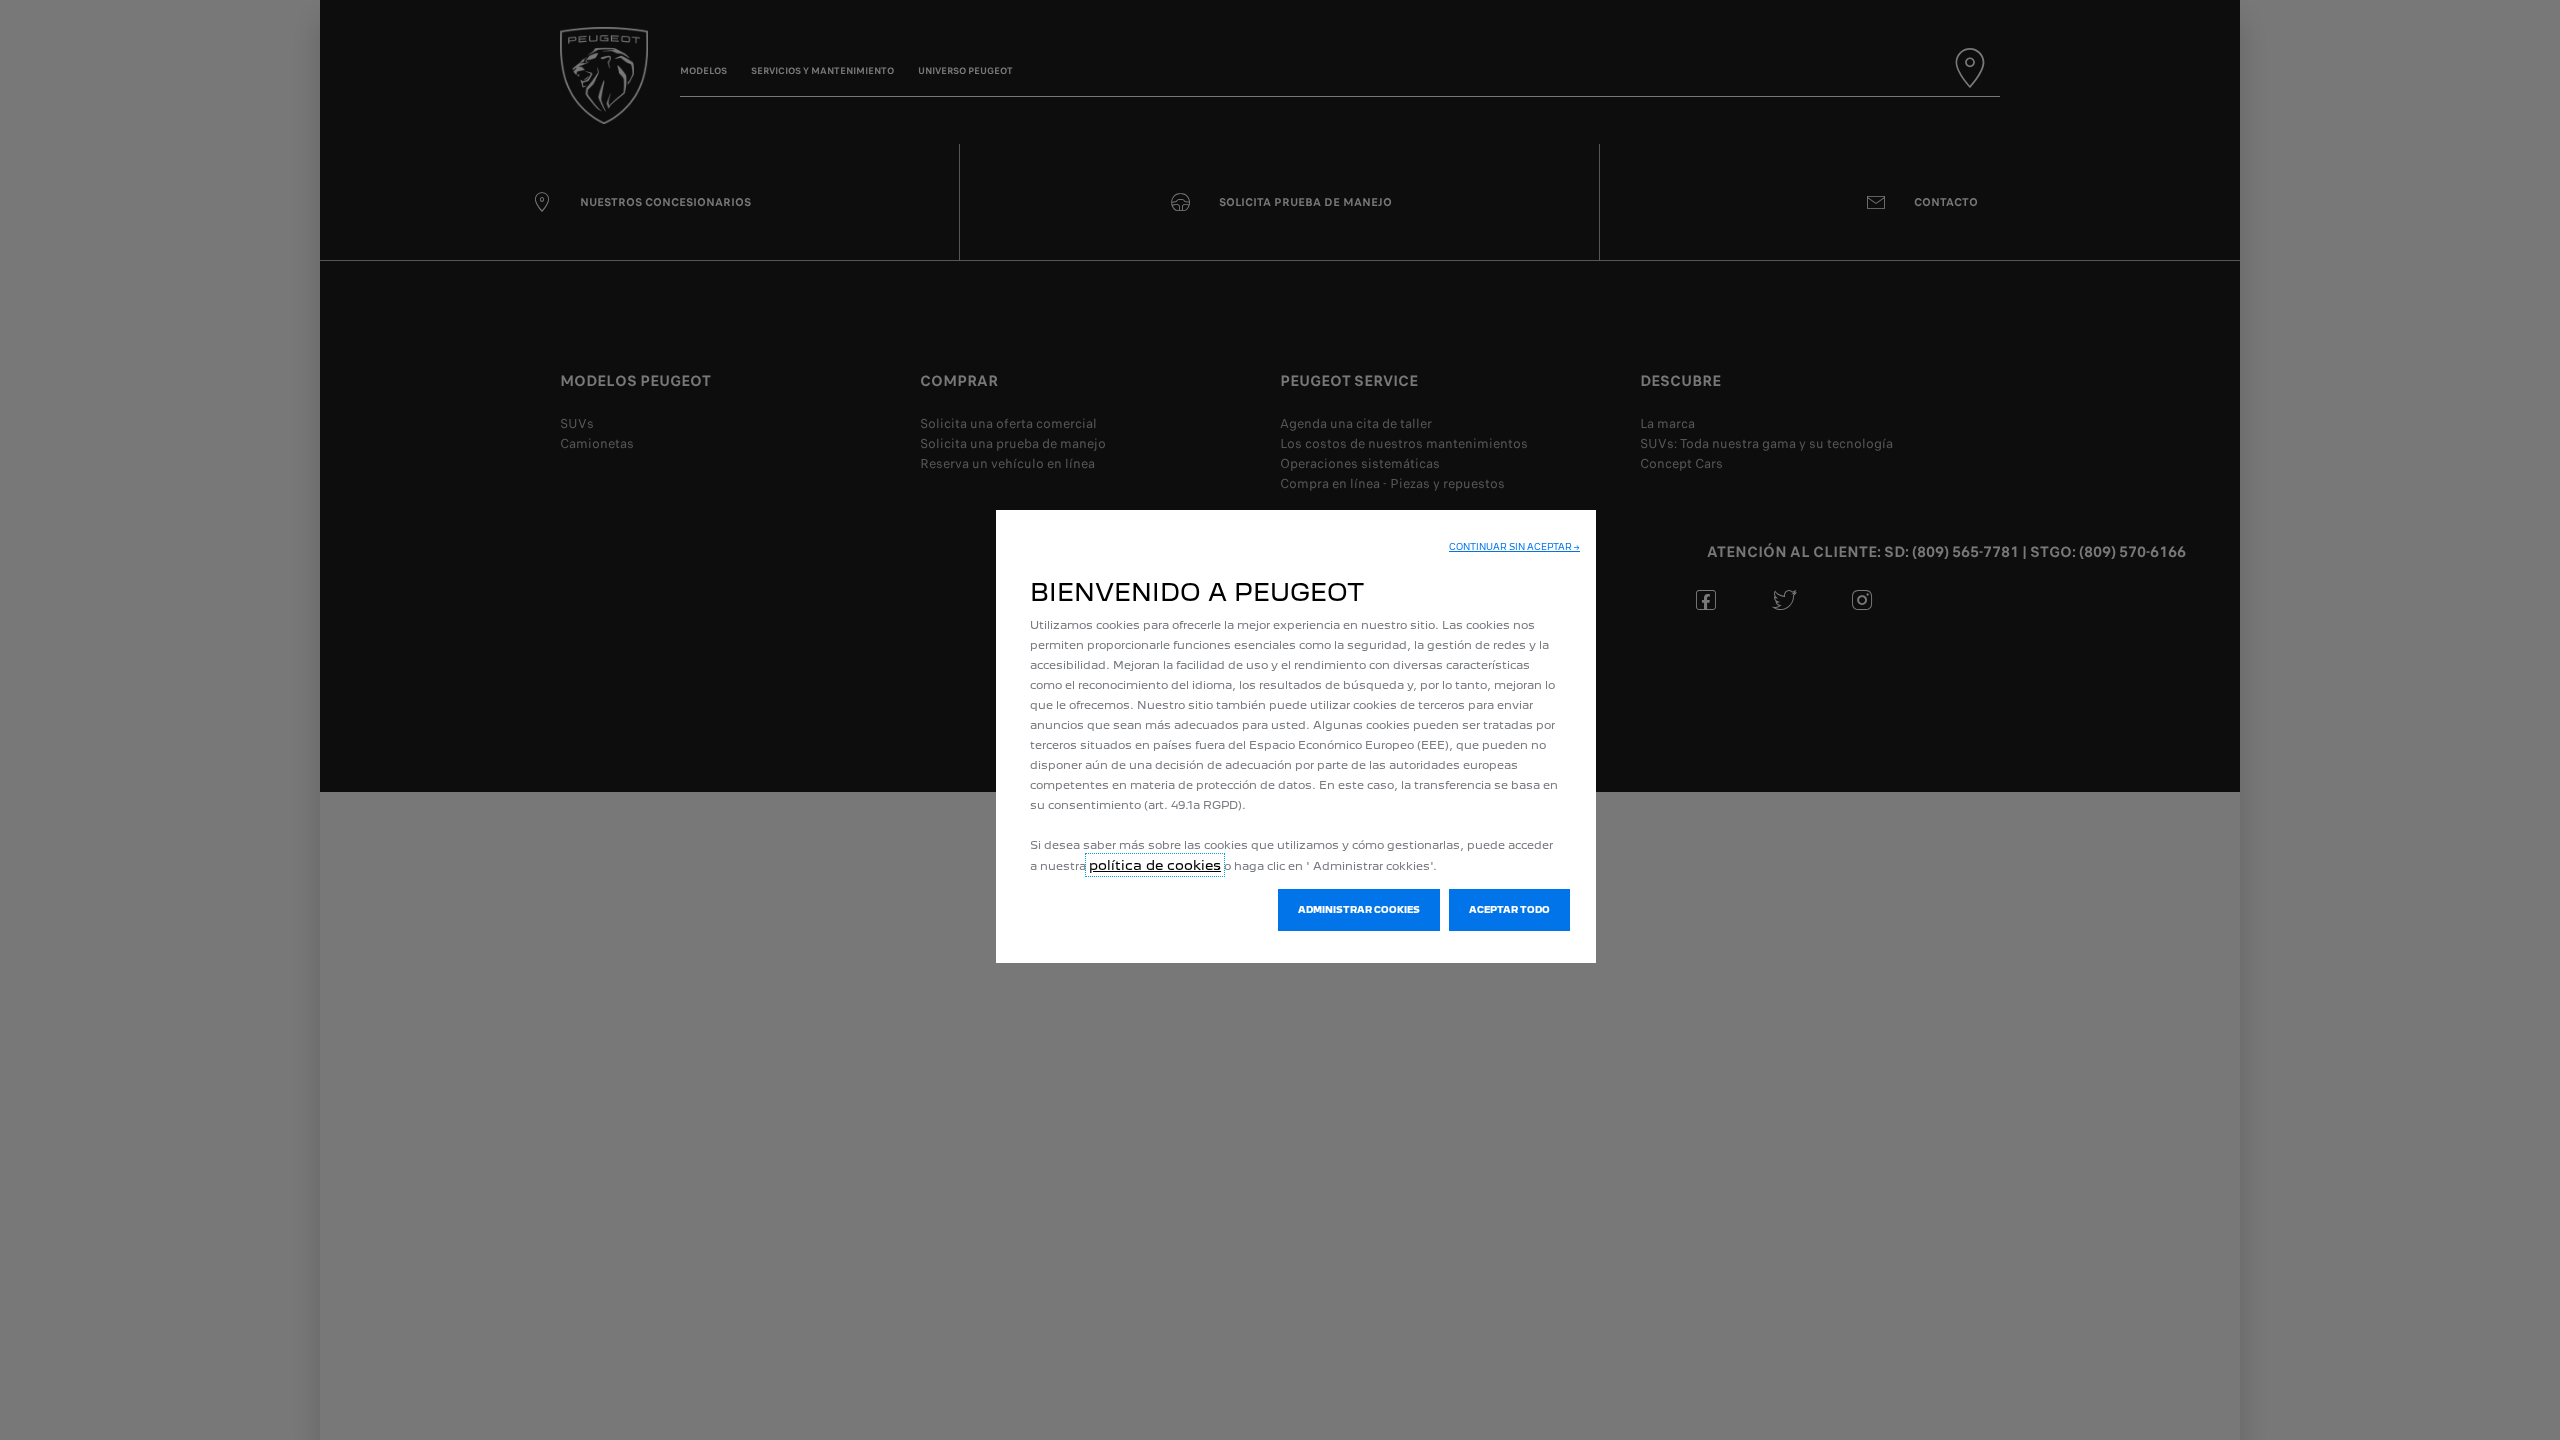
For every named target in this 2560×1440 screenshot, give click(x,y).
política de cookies (1155, 865)
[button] (1514, 547)
